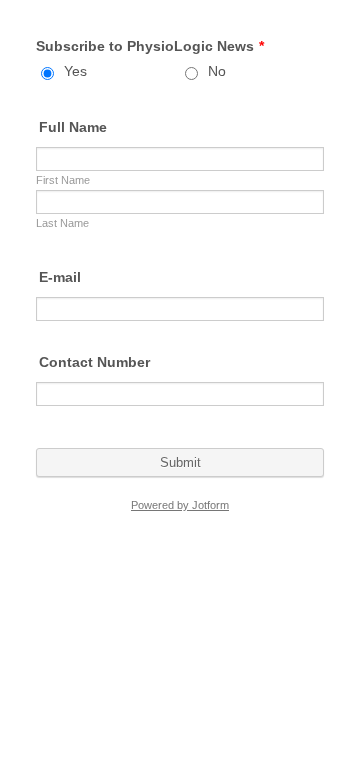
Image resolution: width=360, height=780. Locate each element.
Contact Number (94, 362)
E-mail (60, 277)
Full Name (73, 127)
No (217, 71)
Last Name (62, 223)
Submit (180, 462)
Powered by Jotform (180, 505)
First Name (63, 180)
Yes (75, 71)
